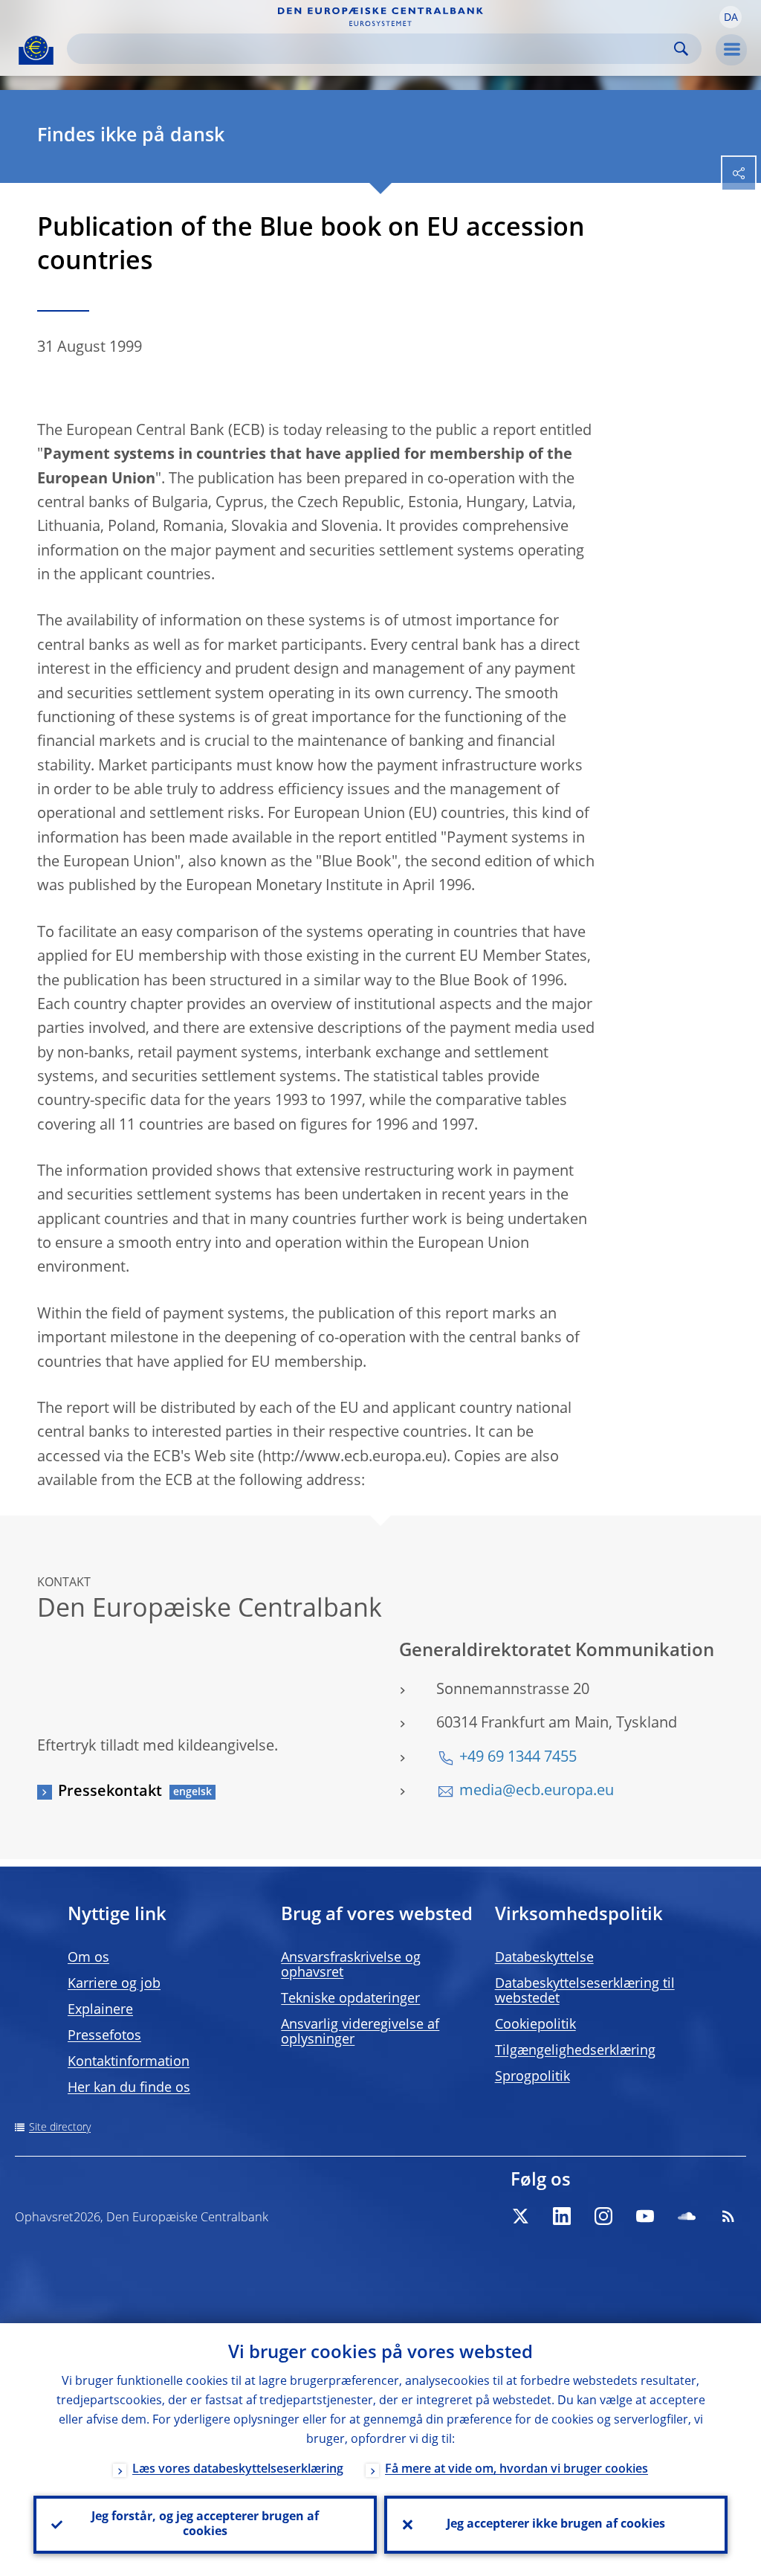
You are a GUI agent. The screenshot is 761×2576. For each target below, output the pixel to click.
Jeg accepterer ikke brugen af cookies (556, 2525)
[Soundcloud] (687, 2216)
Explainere (100, 2010)
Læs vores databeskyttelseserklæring (238, 2470)
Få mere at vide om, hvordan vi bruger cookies (516, 2470)
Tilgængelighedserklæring (575, 2051)
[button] (731, 17)
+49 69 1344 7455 (518, 1758)
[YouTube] (645, 2216)
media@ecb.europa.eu (537, 1791)
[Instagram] (603, 2216)
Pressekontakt (110, 1792)
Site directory (60, 2128)
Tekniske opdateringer (350, 1999)
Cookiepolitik (535, 2025)
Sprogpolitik (532, 2077)
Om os (88, 1958)
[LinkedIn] (562, 2216)
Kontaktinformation (129, 2062)
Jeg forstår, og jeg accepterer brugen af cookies (205, 2525)
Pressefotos (104, 2036)
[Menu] (731, 50)
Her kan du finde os (129, 2088)
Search (681, 49)
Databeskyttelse (544, 1958)
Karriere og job (114, 1984)
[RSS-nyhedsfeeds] (728, 2216)
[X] (520, 2216)
